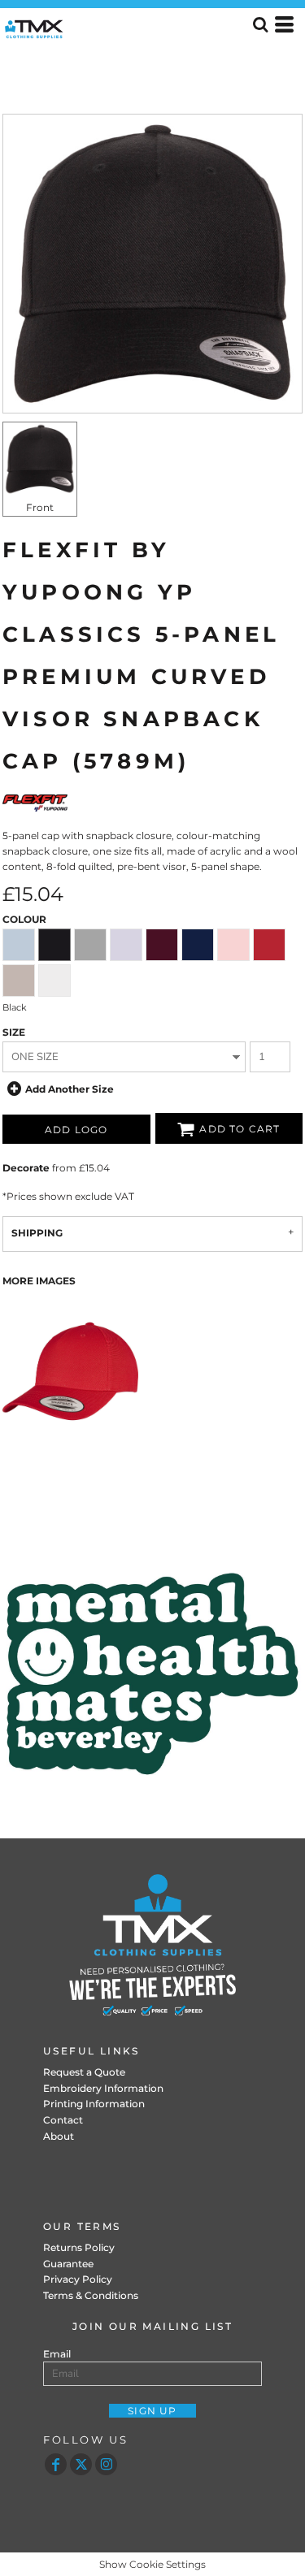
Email (57, 2354)
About (59, 2136)
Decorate (26, 1168)
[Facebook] (56, 2464)
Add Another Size (70, 1089)
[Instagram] (106, 2464)
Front (40, 507)
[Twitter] (81, 2464)
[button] (152, 1673)
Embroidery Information (103, 2088)
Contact (63, 2120)
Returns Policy (79, 2247)
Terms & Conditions (91, 2295)
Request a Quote (84, 2072)
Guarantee (68, 2264)
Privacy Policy (78, 2279)
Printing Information (94, 2104)
